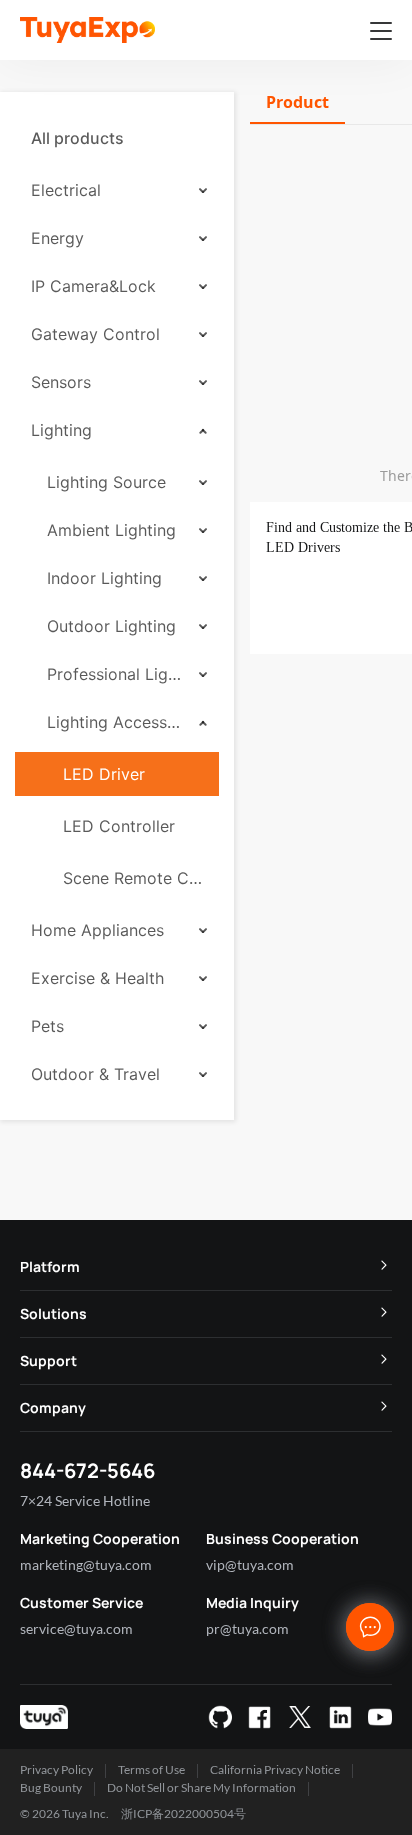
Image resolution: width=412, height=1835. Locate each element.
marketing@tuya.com (86, 1564)
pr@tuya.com (247, 1628)
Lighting (61, 430)
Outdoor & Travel (95, 1074)
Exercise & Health (97, 978)
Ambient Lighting (111, 530)
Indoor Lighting (104, 578)
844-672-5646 (87, 1470)
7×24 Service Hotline (85, 1500)
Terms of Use (151, 1769)
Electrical (66, 190)
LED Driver (104, 774)
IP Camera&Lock (93, 286)
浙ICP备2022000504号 (183, 1813)
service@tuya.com (76, 1628)
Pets (47, 1026)
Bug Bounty (51, 1787)
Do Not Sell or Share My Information (201, 1787)
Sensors (61, 382)
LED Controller (119, 826)
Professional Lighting (116, 674)
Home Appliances (97, 930)
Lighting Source (106, 482)
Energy (57, 238)
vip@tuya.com (250, 1564)
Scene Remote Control (133, 878)
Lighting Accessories (116, 722)
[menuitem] (117, 138)
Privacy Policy (56, 1769)
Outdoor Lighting (111, 626)
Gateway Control (95, 334)
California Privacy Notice (275, 1769)
